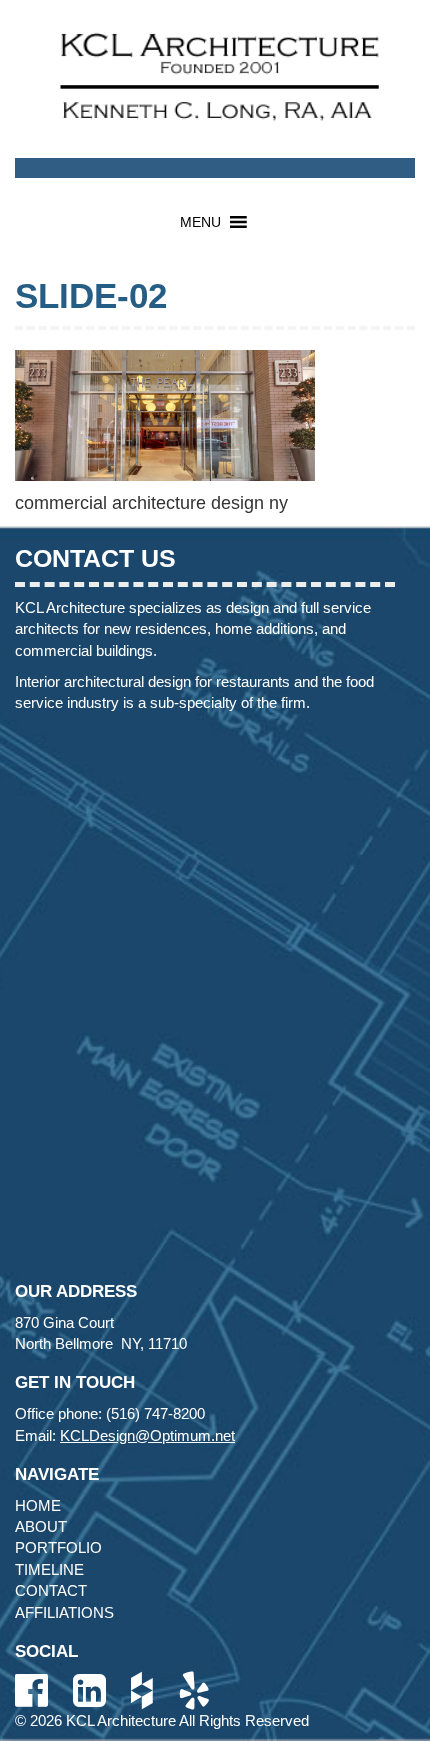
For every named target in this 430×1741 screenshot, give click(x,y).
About (41, 1526)
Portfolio (58, 1547)
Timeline (49, 1569)
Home (38, 1505)
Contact (51, 1590)
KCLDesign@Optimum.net (147, 1435)
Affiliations (64, 1612)
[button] (200, 222)
